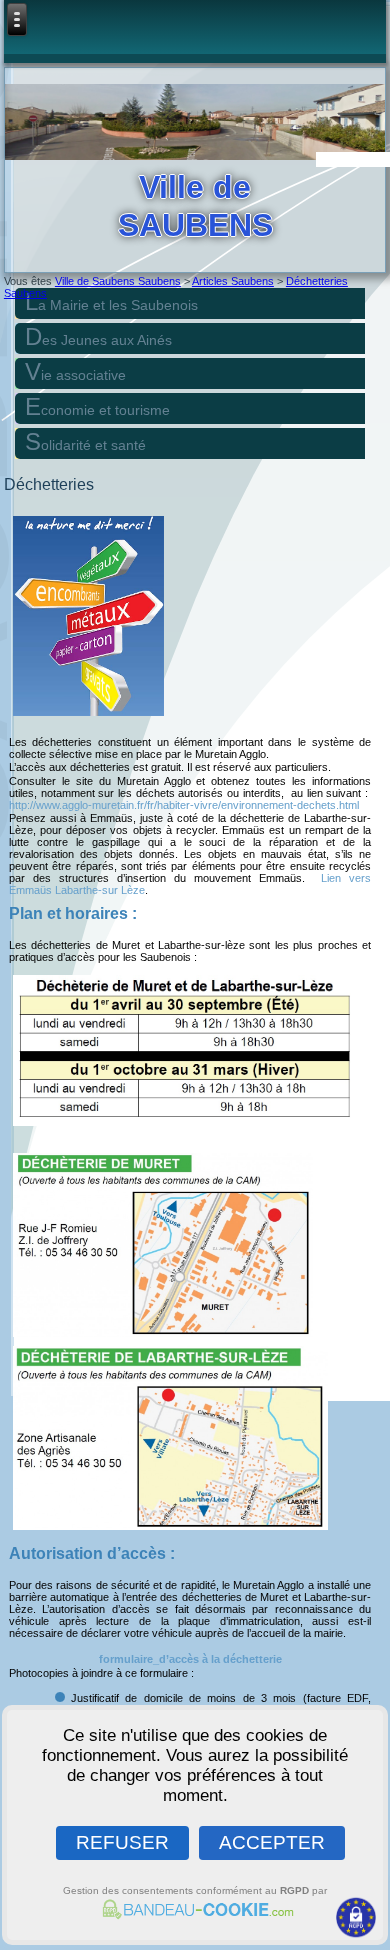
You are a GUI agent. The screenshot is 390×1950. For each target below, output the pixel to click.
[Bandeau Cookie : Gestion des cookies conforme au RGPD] (195, 1913)
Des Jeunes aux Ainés (98, 336)
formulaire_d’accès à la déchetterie (190, 1659)
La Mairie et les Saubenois (111, 301)
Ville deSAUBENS (195, 206)
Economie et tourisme (97, 406)
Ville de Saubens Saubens (118, 281)
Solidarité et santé (85, 441)
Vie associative (75, 371)
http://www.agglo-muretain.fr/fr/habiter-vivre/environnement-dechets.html (184, 805)
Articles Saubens (233, 281)
